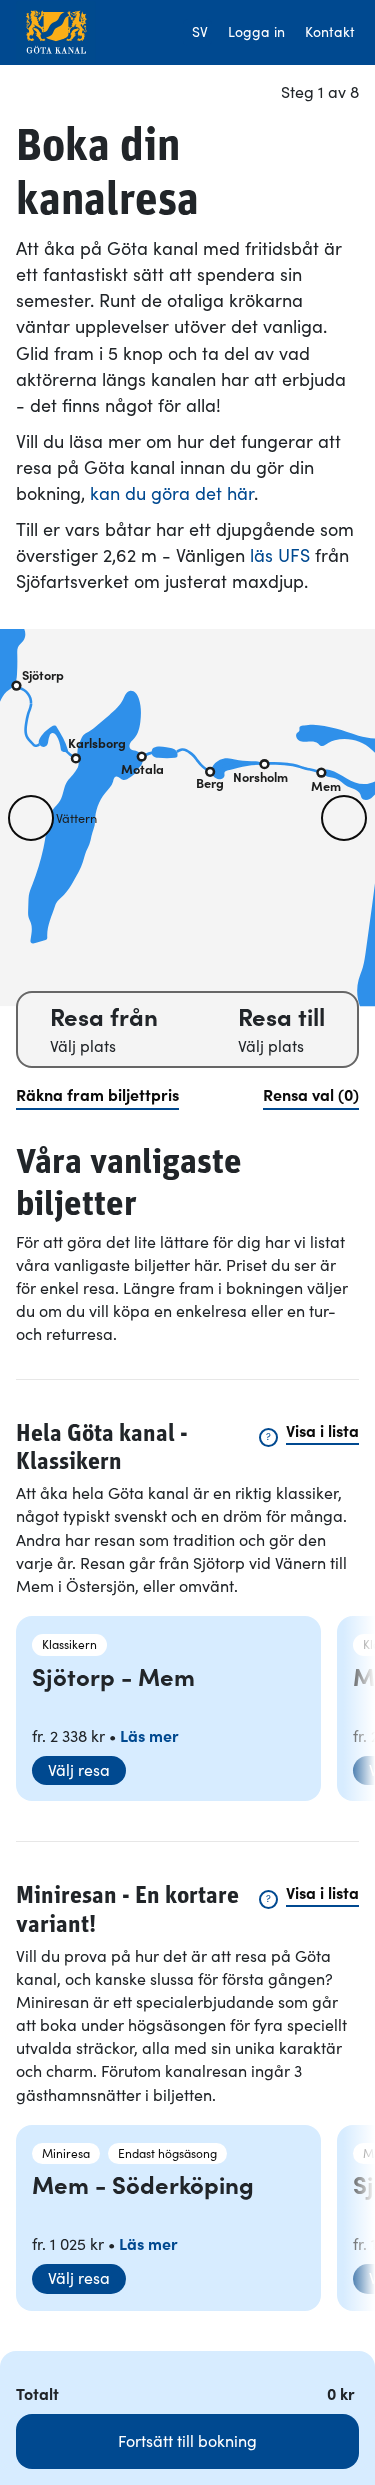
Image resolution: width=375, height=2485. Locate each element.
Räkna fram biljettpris (97, 1095)
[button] (31, 818)
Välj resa (79, 1770)
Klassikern (69, 1644)
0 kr (343, 2394)
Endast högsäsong (167, 2153)
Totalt (37, 2394)
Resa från (104, 1017)
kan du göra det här (172, 493)
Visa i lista (322, 1431)
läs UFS (280, 555)
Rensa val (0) (311, 1095)
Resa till (281, 1017)
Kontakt (330, 32)
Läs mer (149, 1736)
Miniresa (66, 2153)
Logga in (256, 32)
